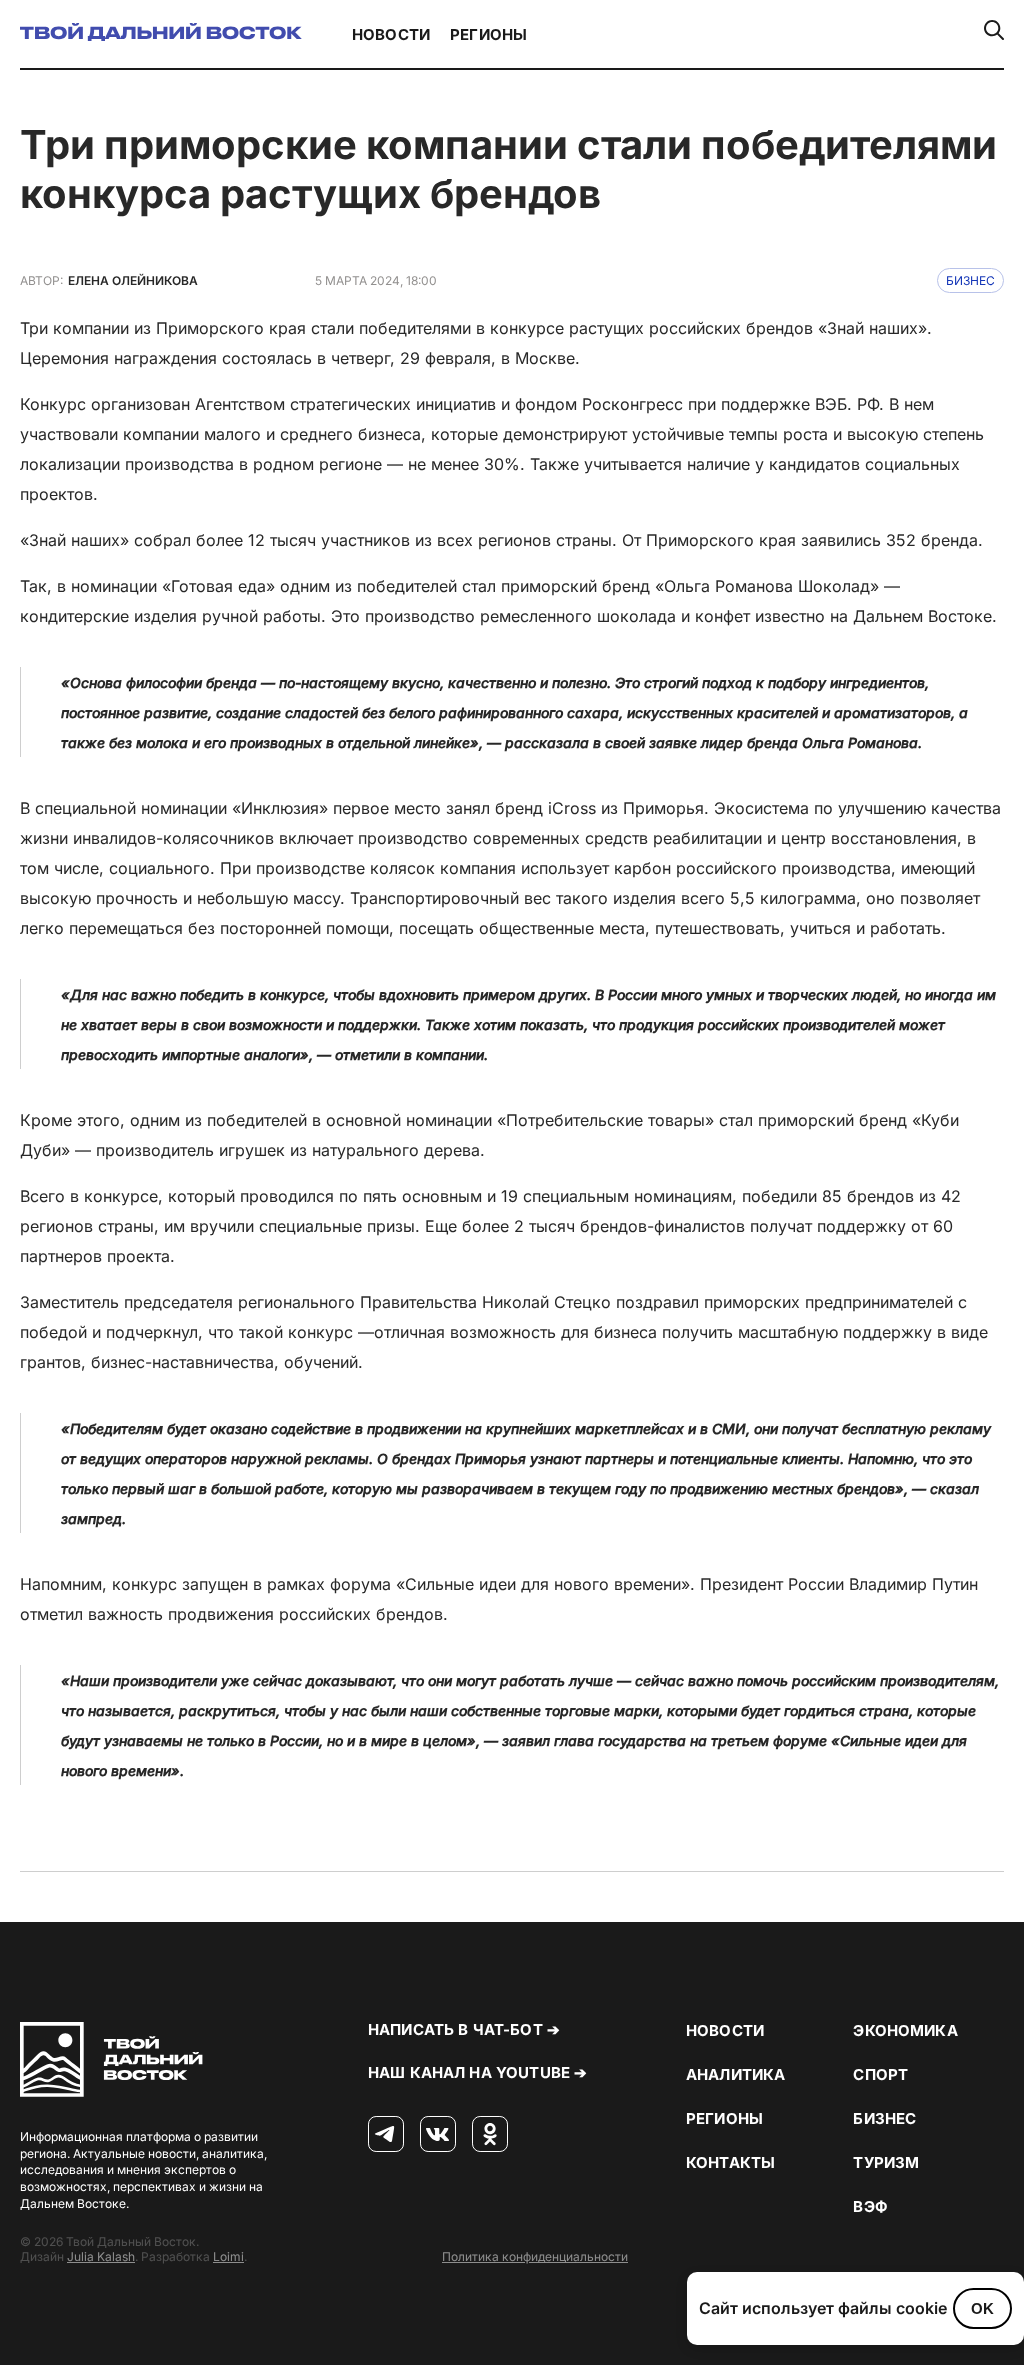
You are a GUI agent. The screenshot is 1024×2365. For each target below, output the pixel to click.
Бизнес (970, 280)
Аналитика (735, 2074)
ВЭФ (870, 2206)
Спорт (880, 2074)
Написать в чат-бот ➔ (464, 2029)
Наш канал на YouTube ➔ (477, 2072)
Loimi (228, 2256)
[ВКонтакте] (438, 2135)
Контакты (730, 2162)
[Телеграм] (386, 2135)
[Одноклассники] (490, 2135)
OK (982, 2308)
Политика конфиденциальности (535, 2256)
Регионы (488, 34)
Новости (391, 34)
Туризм (886, 2162)
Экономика (905, 2030)
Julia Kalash (101, 2256)
